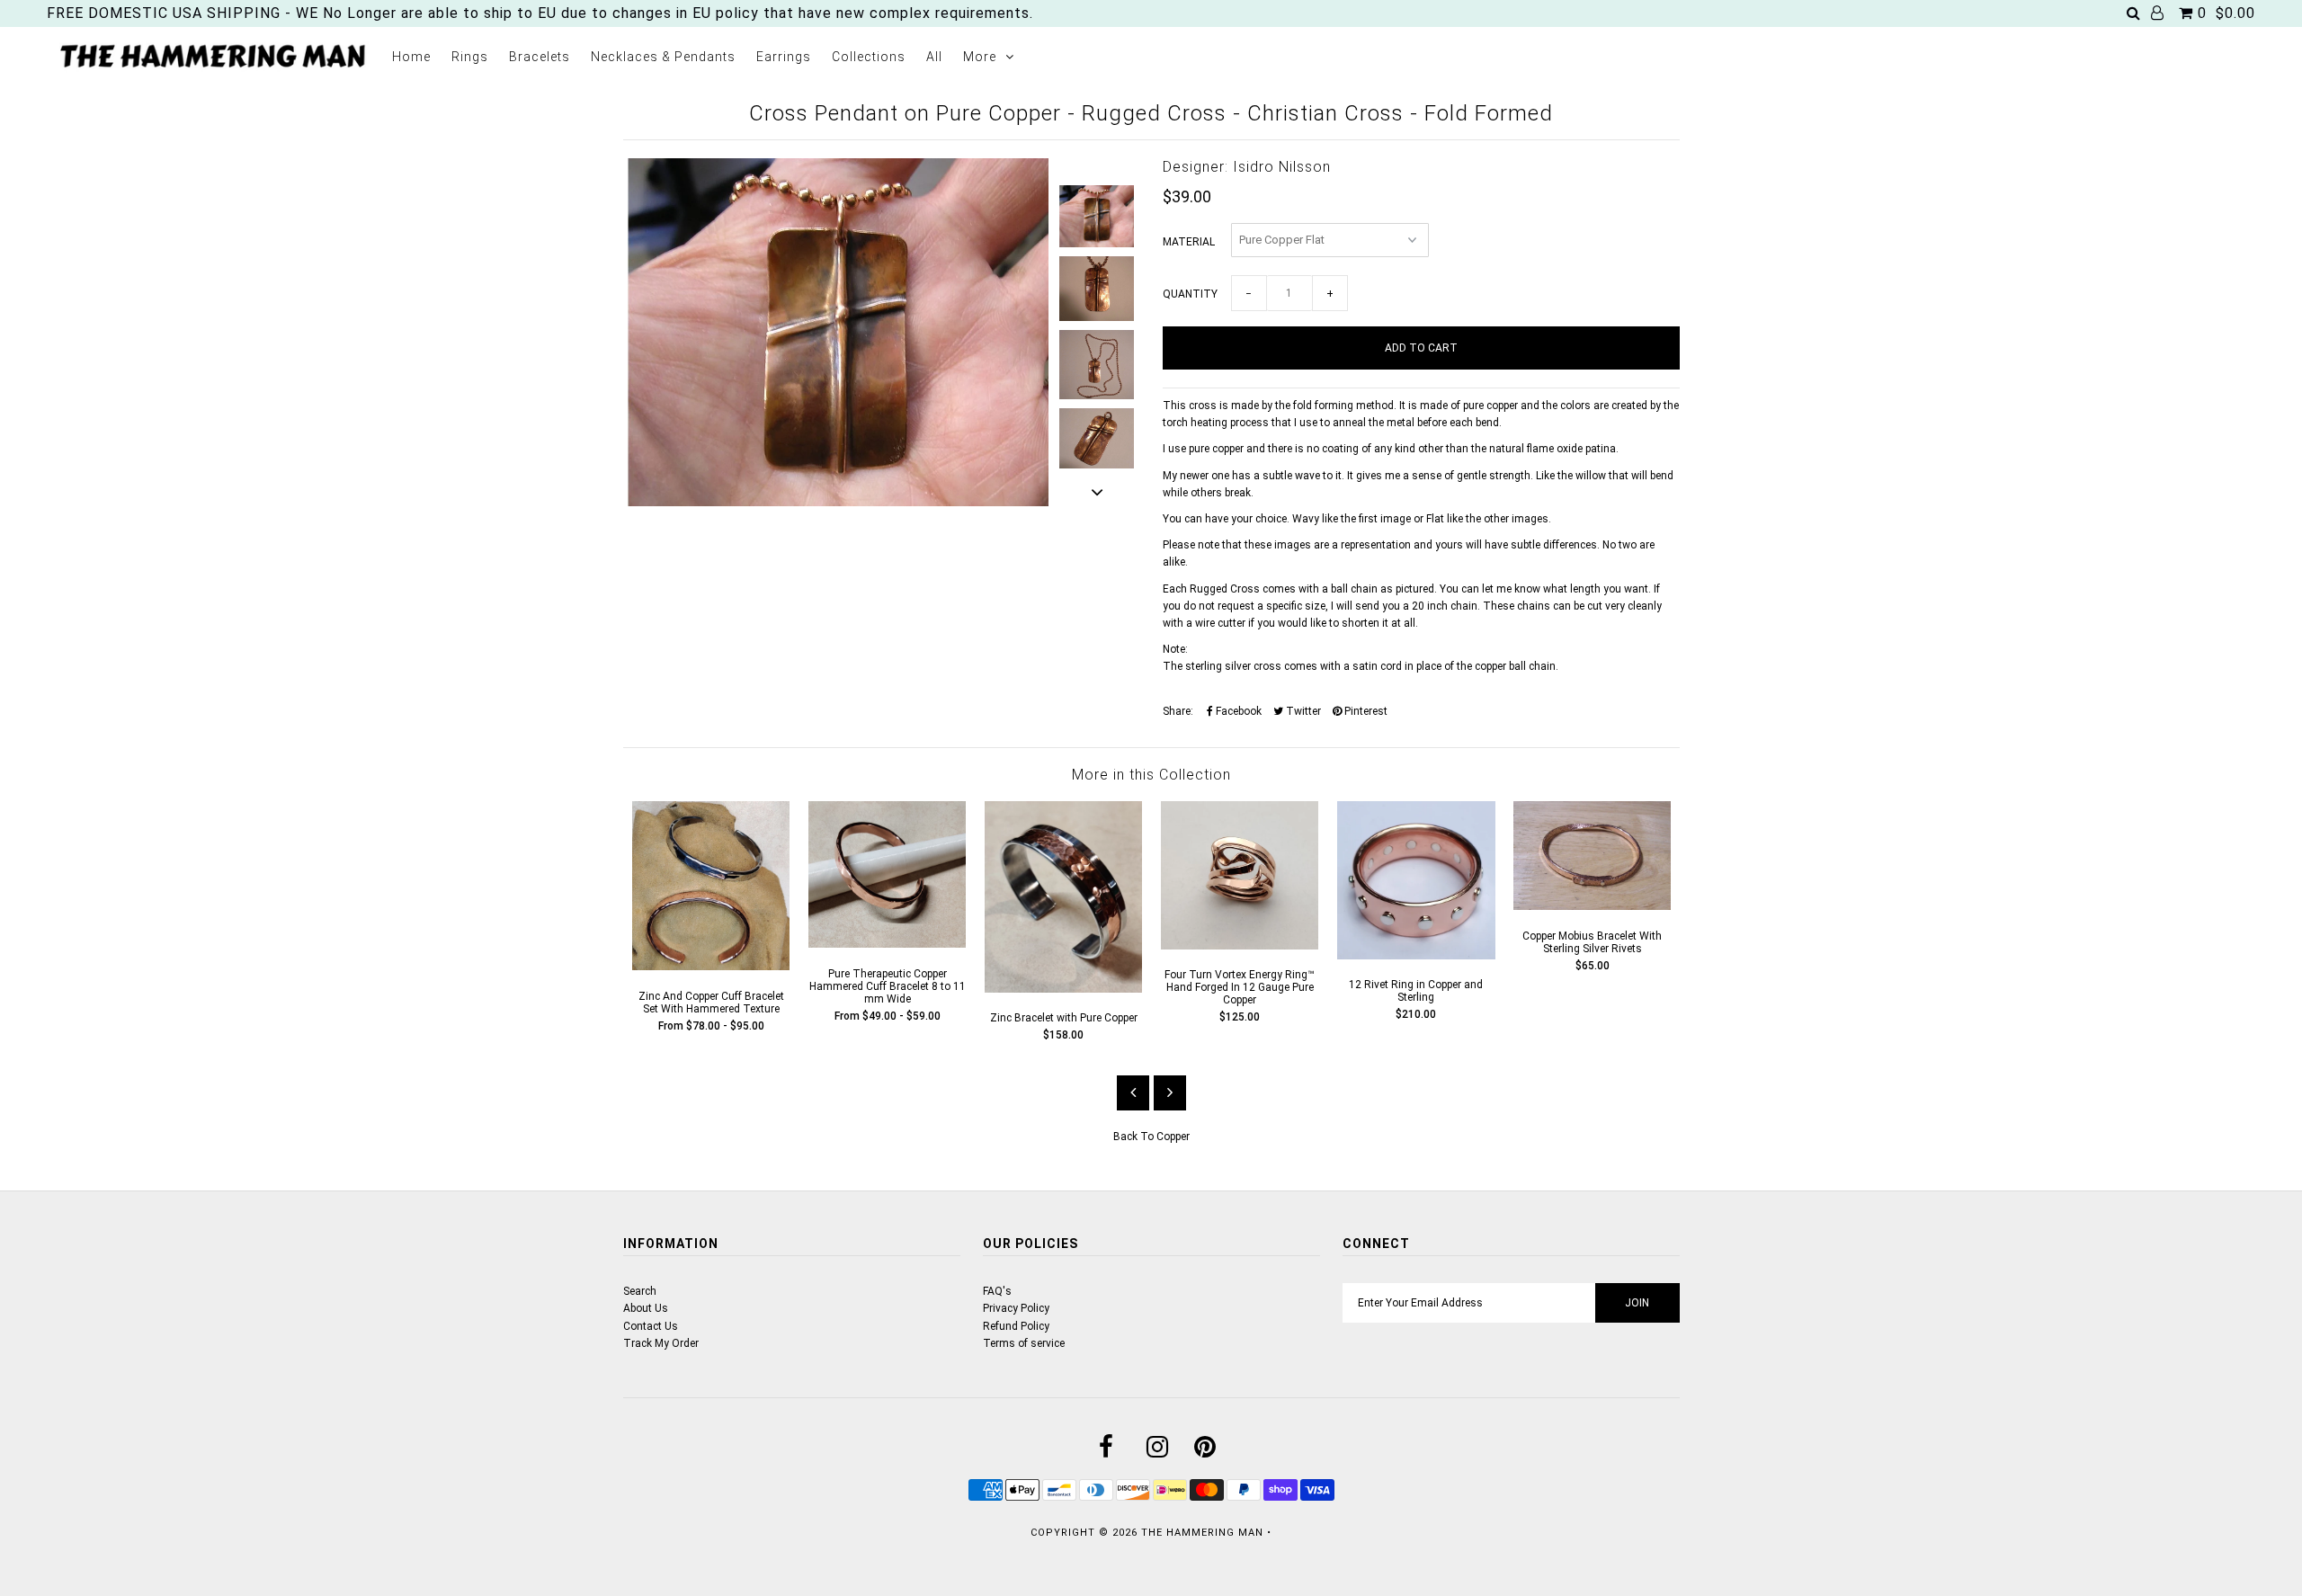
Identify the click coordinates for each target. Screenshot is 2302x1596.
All (934, 57)
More (980, 57)
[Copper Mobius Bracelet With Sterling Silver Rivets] (1593, 906)
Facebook (1237, 711)
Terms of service (1024, 1343)
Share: (1178, 711)
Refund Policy (1016, 1326)
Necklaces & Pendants (663, 57)
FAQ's (997, 1291)
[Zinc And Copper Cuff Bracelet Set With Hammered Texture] (711, 967)
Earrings (784, 57)
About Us (646, 1308)
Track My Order (661, 1343)
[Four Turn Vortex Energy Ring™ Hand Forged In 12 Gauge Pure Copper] (1240, 946)
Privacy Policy (1016, 1308)
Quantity (1190, 294)
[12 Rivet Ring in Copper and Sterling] (1416, 956)
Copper (1173, 1137)
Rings (470, 57)
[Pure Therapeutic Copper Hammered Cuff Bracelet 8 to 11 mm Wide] (888, 944)
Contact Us (651, 1326)
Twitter (1302, 711)
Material (1189, 242)
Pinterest (1365, 711)
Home (411, 57)
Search (640, 1291)
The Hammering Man (1202, 1533)
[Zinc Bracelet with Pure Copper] (1064, 989)
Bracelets (540, 57)
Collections (869, 57)
